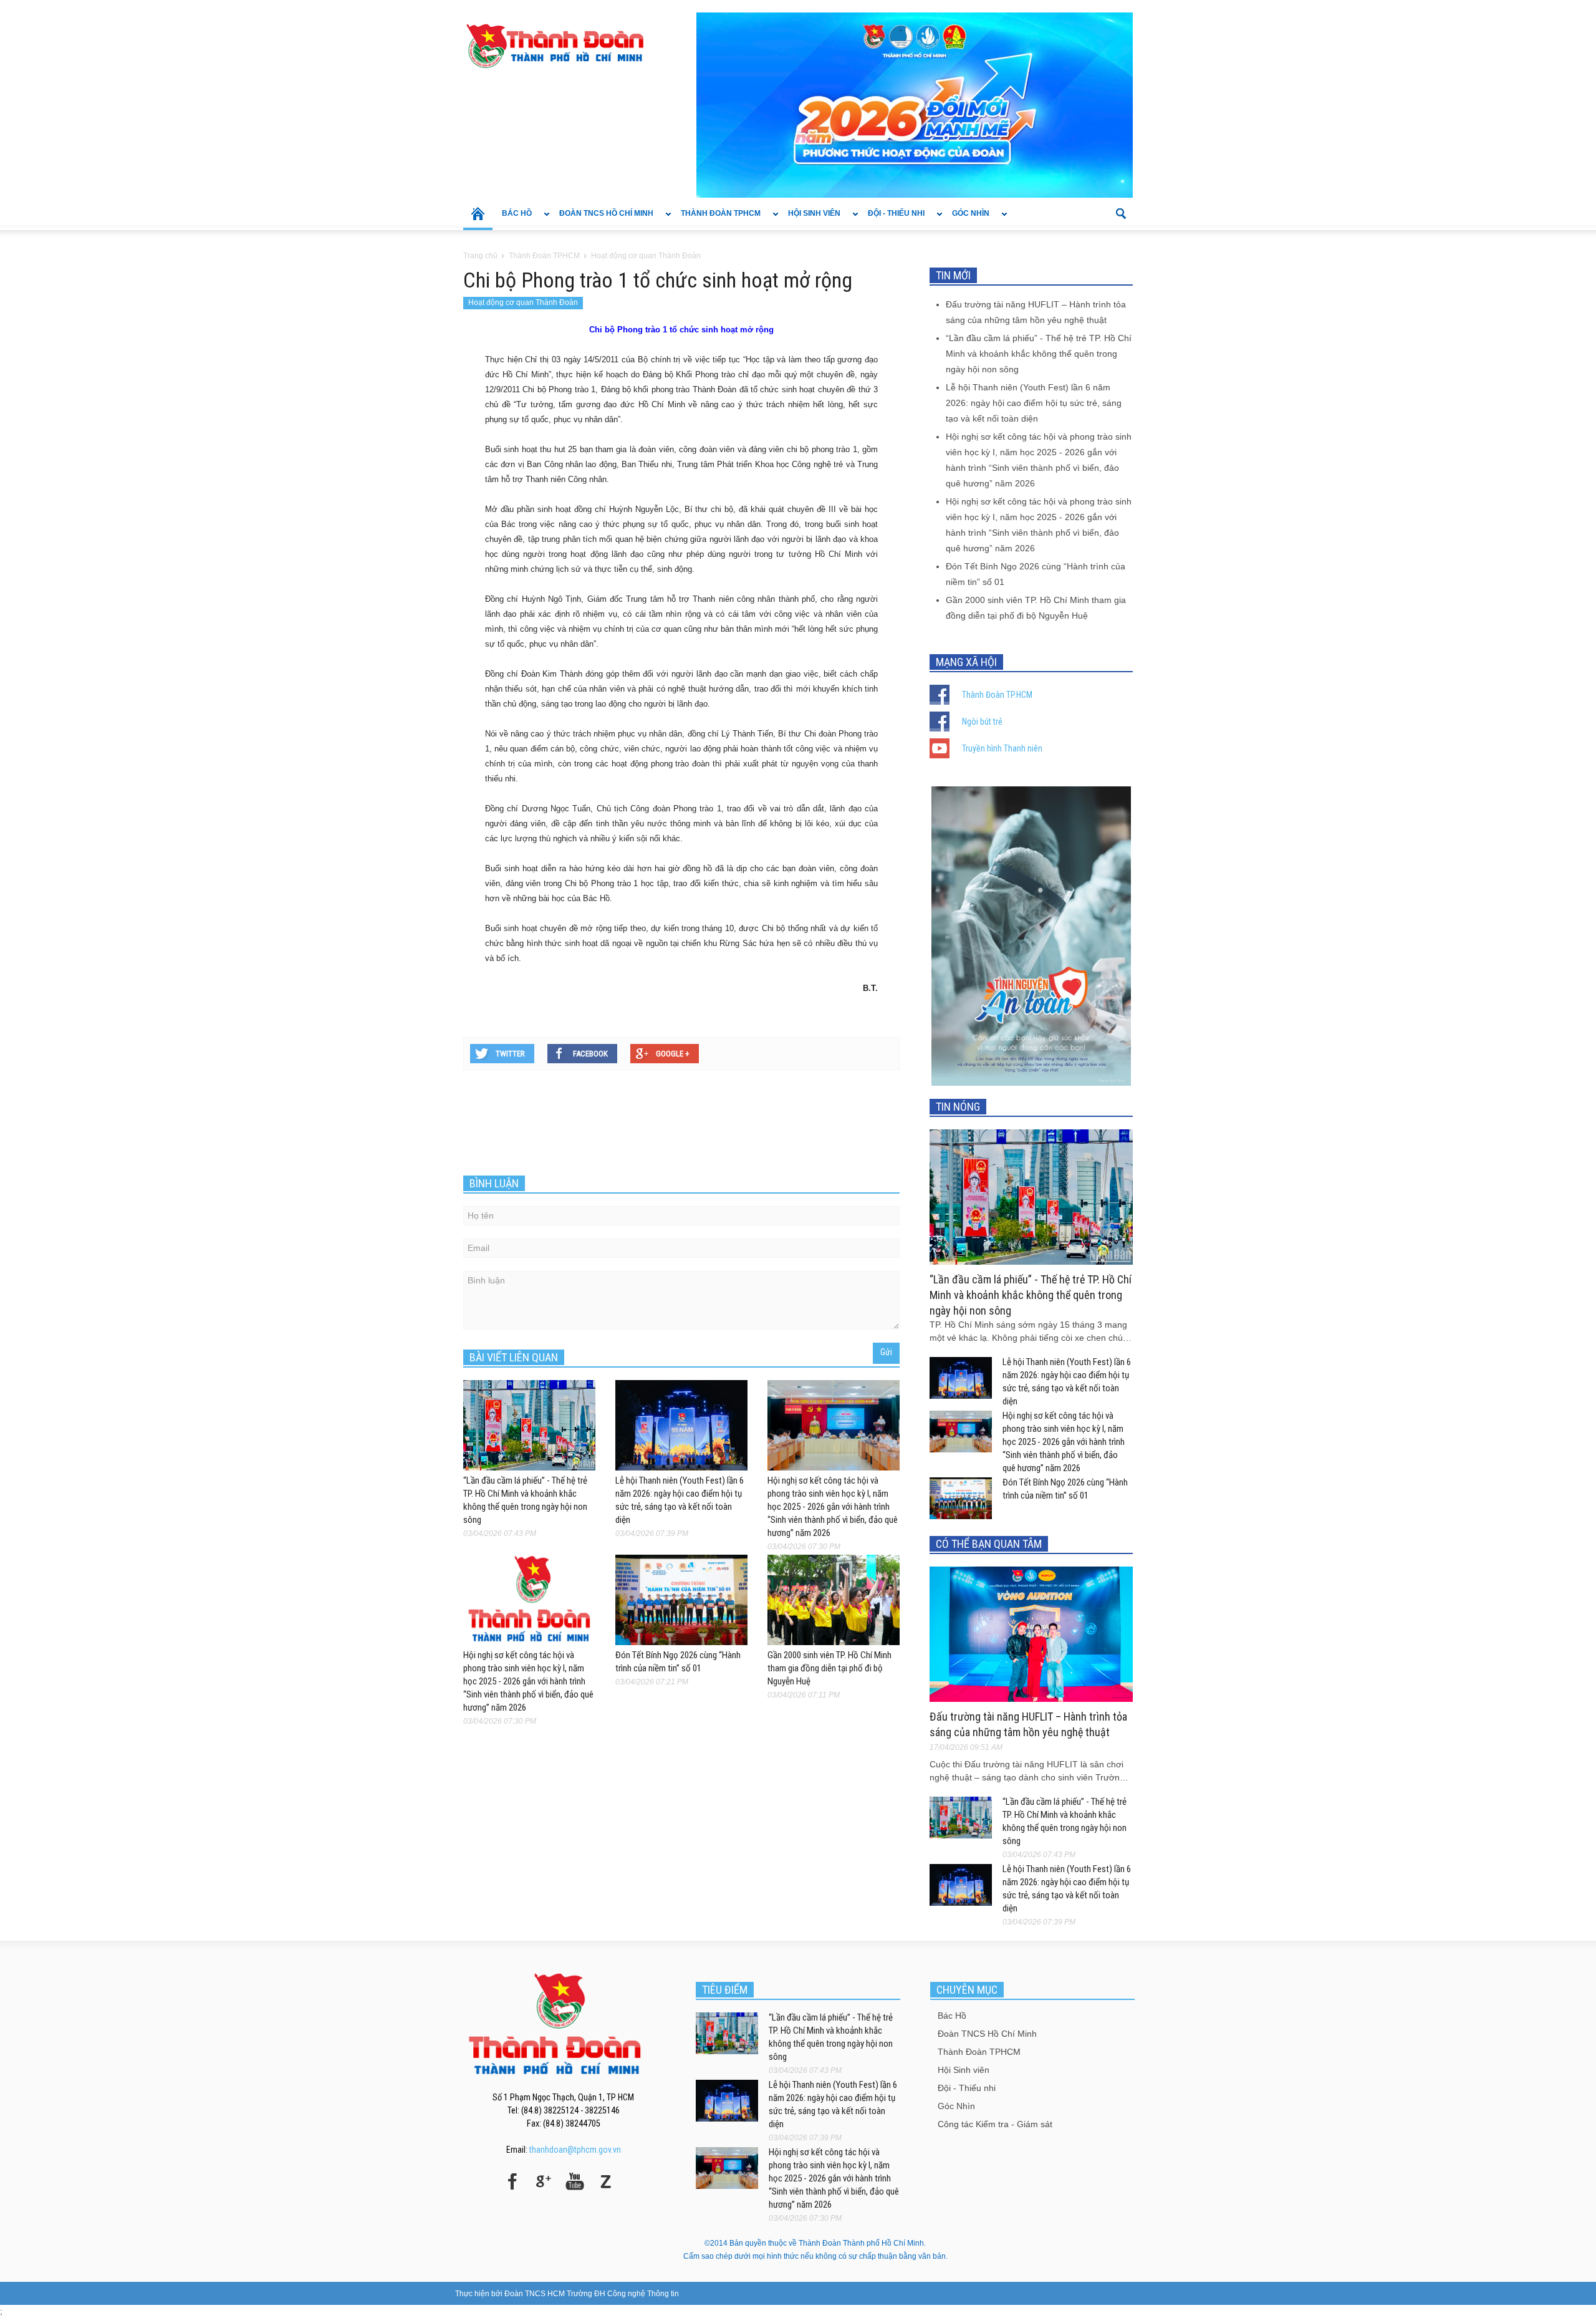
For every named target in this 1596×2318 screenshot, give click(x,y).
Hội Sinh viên (810, 220)
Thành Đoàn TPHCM (716, 220)
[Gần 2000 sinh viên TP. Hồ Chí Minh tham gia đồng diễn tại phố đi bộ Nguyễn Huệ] (834, 1600)
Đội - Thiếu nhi (892, 220)
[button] (1120, 213)
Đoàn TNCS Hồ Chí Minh (602, 220)
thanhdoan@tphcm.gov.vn (575, 2150)
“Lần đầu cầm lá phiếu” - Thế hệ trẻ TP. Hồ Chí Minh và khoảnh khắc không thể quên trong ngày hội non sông (1039, 354)
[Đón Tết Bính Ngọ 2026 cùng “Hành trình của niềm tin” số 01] (681, 1600)
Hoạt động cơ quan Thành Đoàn (523, 302)
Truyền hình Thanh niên (1002, 748)
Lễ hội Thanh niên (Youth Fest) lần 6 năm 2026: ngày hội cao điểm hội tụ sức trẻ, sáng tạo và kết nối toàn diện (1034, 403)
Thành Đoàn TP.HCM (997, 695)
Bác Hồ (512, 220)
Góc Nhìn (966, 220)
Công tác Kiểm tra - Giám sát (995, 2124)
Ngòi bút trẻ (982, 722)
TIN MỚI (953, 275)
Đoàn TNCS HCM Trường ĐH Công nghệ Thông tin (592, 2294)
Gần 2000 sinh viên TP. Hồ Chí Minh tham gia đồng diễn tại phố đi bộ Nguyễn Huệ (829, 1668)
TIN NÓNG (958, 1107)
